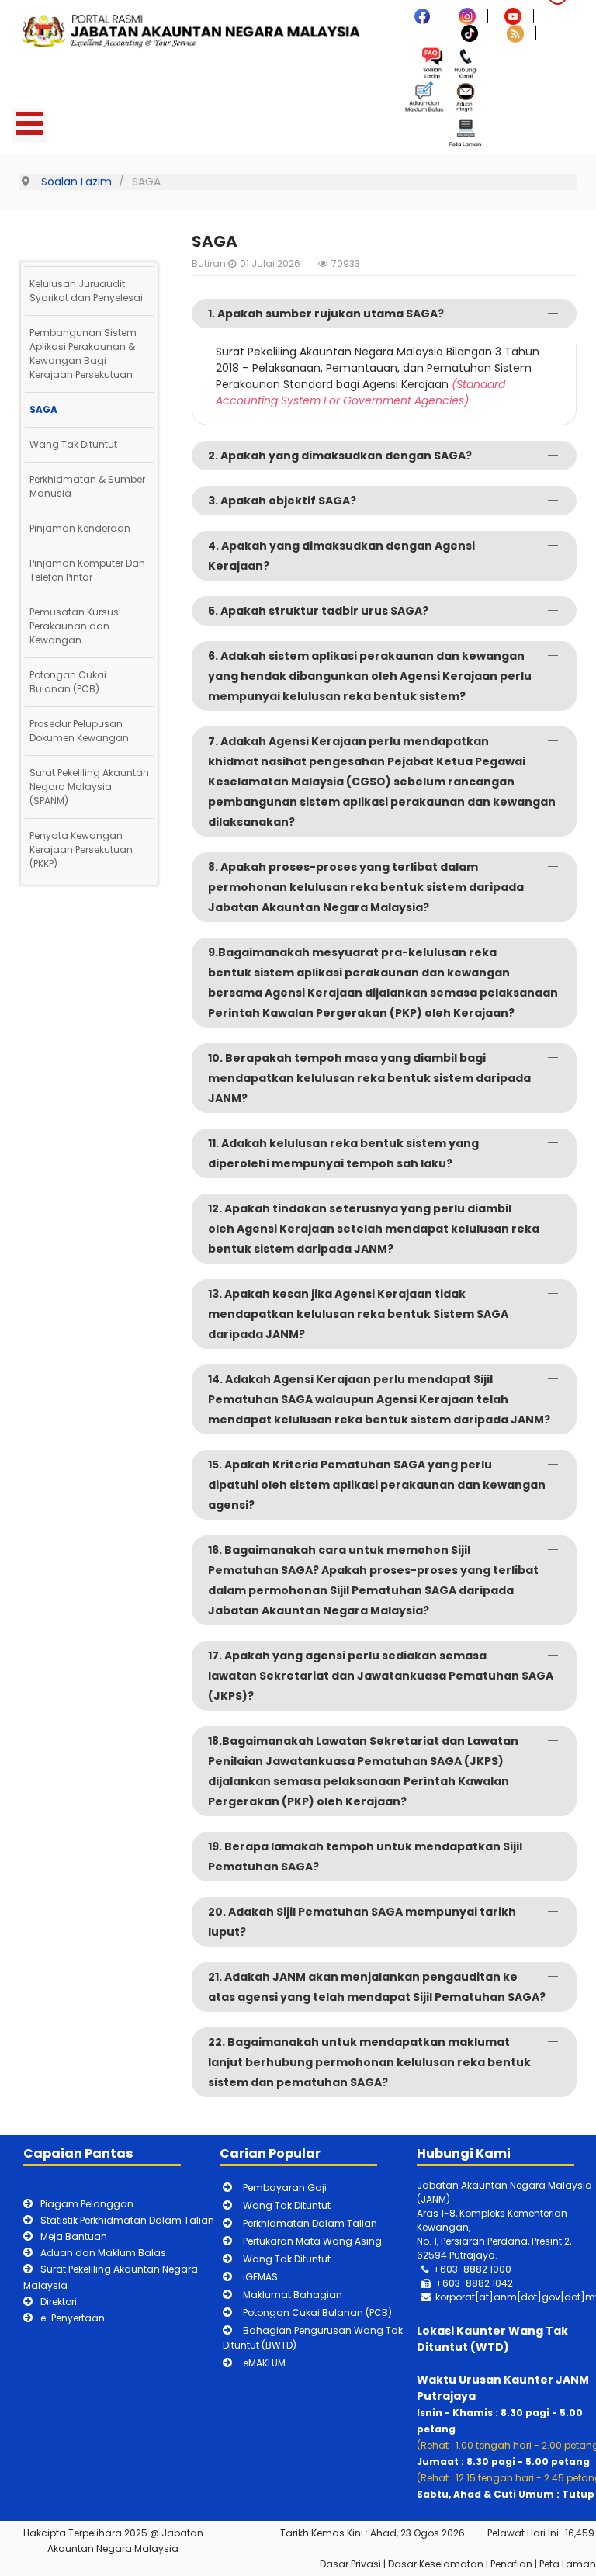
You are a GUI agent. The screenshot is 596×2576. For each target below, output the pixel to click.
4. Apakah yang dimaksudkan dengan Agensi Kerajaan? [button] (341, 556)
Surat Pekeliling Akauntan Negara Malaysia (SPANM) (89, 787)
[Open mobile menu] (29, 125)
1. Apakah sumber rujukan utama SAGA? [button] (326, 314)
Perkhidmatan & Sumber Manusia (87, 486)
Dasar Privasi (350, 2564)
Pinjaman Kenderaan (80, 528)
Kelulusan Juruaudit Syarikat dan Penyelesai (86, 291)
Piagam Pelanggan (87, 2204)
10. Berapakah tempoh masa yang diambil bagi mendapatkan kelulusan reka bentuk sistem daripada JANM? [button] (369, 1078)
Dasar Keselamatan (436, 2564)
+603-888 (460, 2283)
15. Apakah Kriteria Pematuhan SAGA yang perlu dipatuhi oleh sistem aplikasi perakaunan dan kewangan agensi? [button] (377, 1485)
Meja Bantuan (74, 2236)
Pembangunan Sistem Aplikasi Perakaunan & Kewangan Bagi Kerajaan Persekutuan (83, 354)
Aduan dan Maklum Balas (103, 2253)
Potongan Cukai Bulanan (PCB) (68, 682)
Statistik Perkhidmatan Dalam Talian (127, 2220)
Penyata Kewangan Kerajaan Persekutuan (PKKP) (81, 849)
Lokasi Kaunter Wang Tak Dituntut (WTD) (492, 2339)
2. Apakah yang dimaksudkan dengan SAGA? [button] (340, 456)
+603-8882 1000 (472, 2269)
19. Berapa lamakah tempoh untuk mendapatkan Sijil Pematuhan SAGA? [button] (365, 1857)
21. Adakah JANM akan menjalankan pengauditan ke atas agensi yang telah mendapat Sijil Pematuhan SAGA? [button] (377, 1987)
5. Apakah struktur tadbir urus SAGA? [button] (318, 611)
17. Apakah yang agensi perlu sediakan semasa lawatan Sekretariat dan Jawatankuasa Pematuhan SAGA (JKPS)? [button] (381, 1676)
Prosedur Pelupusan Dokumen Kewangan (79, 731)
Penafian (511, 2564)
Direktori (59, 2302)
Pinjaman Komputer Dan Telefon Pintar (87, 570)
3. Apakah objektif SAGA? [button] (282, 501)
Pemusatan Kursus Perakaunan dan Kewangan (74, 626)
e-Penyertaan (73, 2318)
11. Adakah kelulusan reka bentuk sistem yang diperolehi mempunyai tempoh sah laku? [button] (343, 1153)
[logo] (194, 30)
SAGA (43, 409)
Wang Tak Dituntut (73, 444)
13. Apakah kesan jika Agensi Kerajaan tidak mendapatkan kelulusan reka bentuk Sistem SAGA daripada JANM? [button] (358, 1314)
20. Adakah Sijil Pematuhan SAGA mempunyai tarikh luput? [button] (362, 1922)
